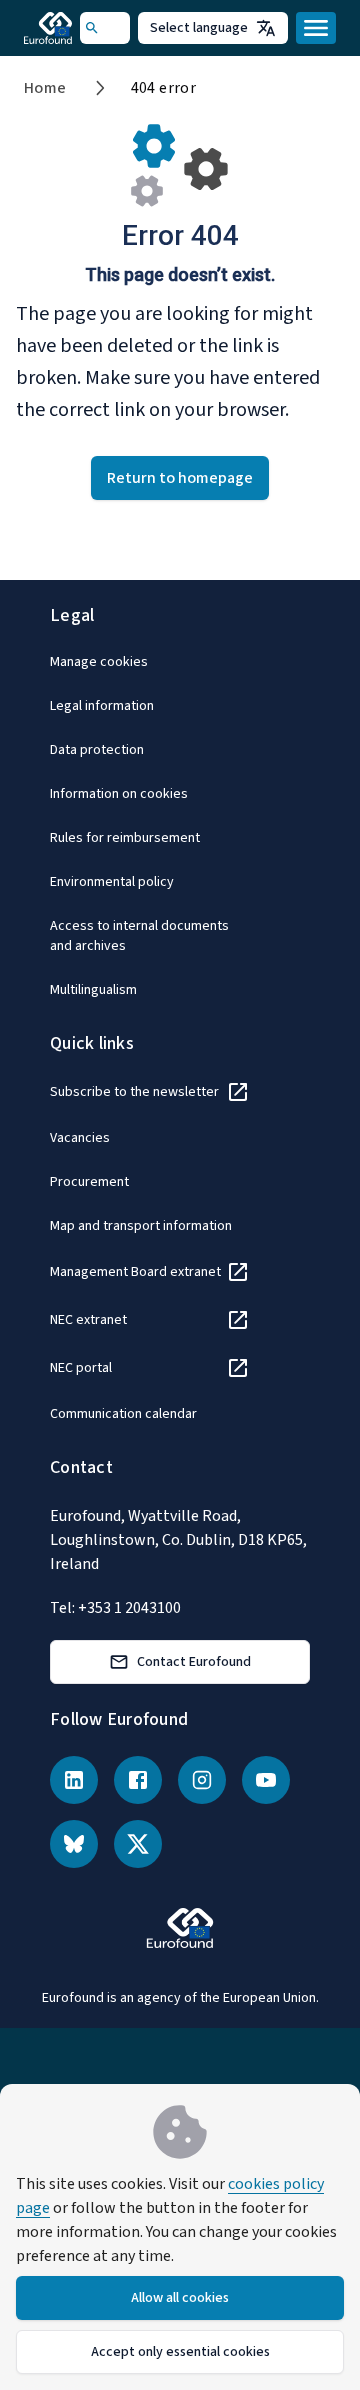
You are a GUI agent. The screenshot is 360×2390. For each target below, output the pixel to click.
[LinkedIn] (74, 1780)
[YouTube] (266, 1780)
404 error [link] (164, 88)
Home (45, 88)
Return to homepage (180, 478)
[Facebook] (138, 1780)
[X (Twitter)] (138, 1844)
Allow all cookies (180, 2298)
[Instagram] (202, 1780)
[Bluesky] (74, 1844)
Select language (199, 28)
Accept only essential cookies (180, 2352)
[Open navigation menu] (316, 28)
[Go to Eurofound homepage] (52, 28)
